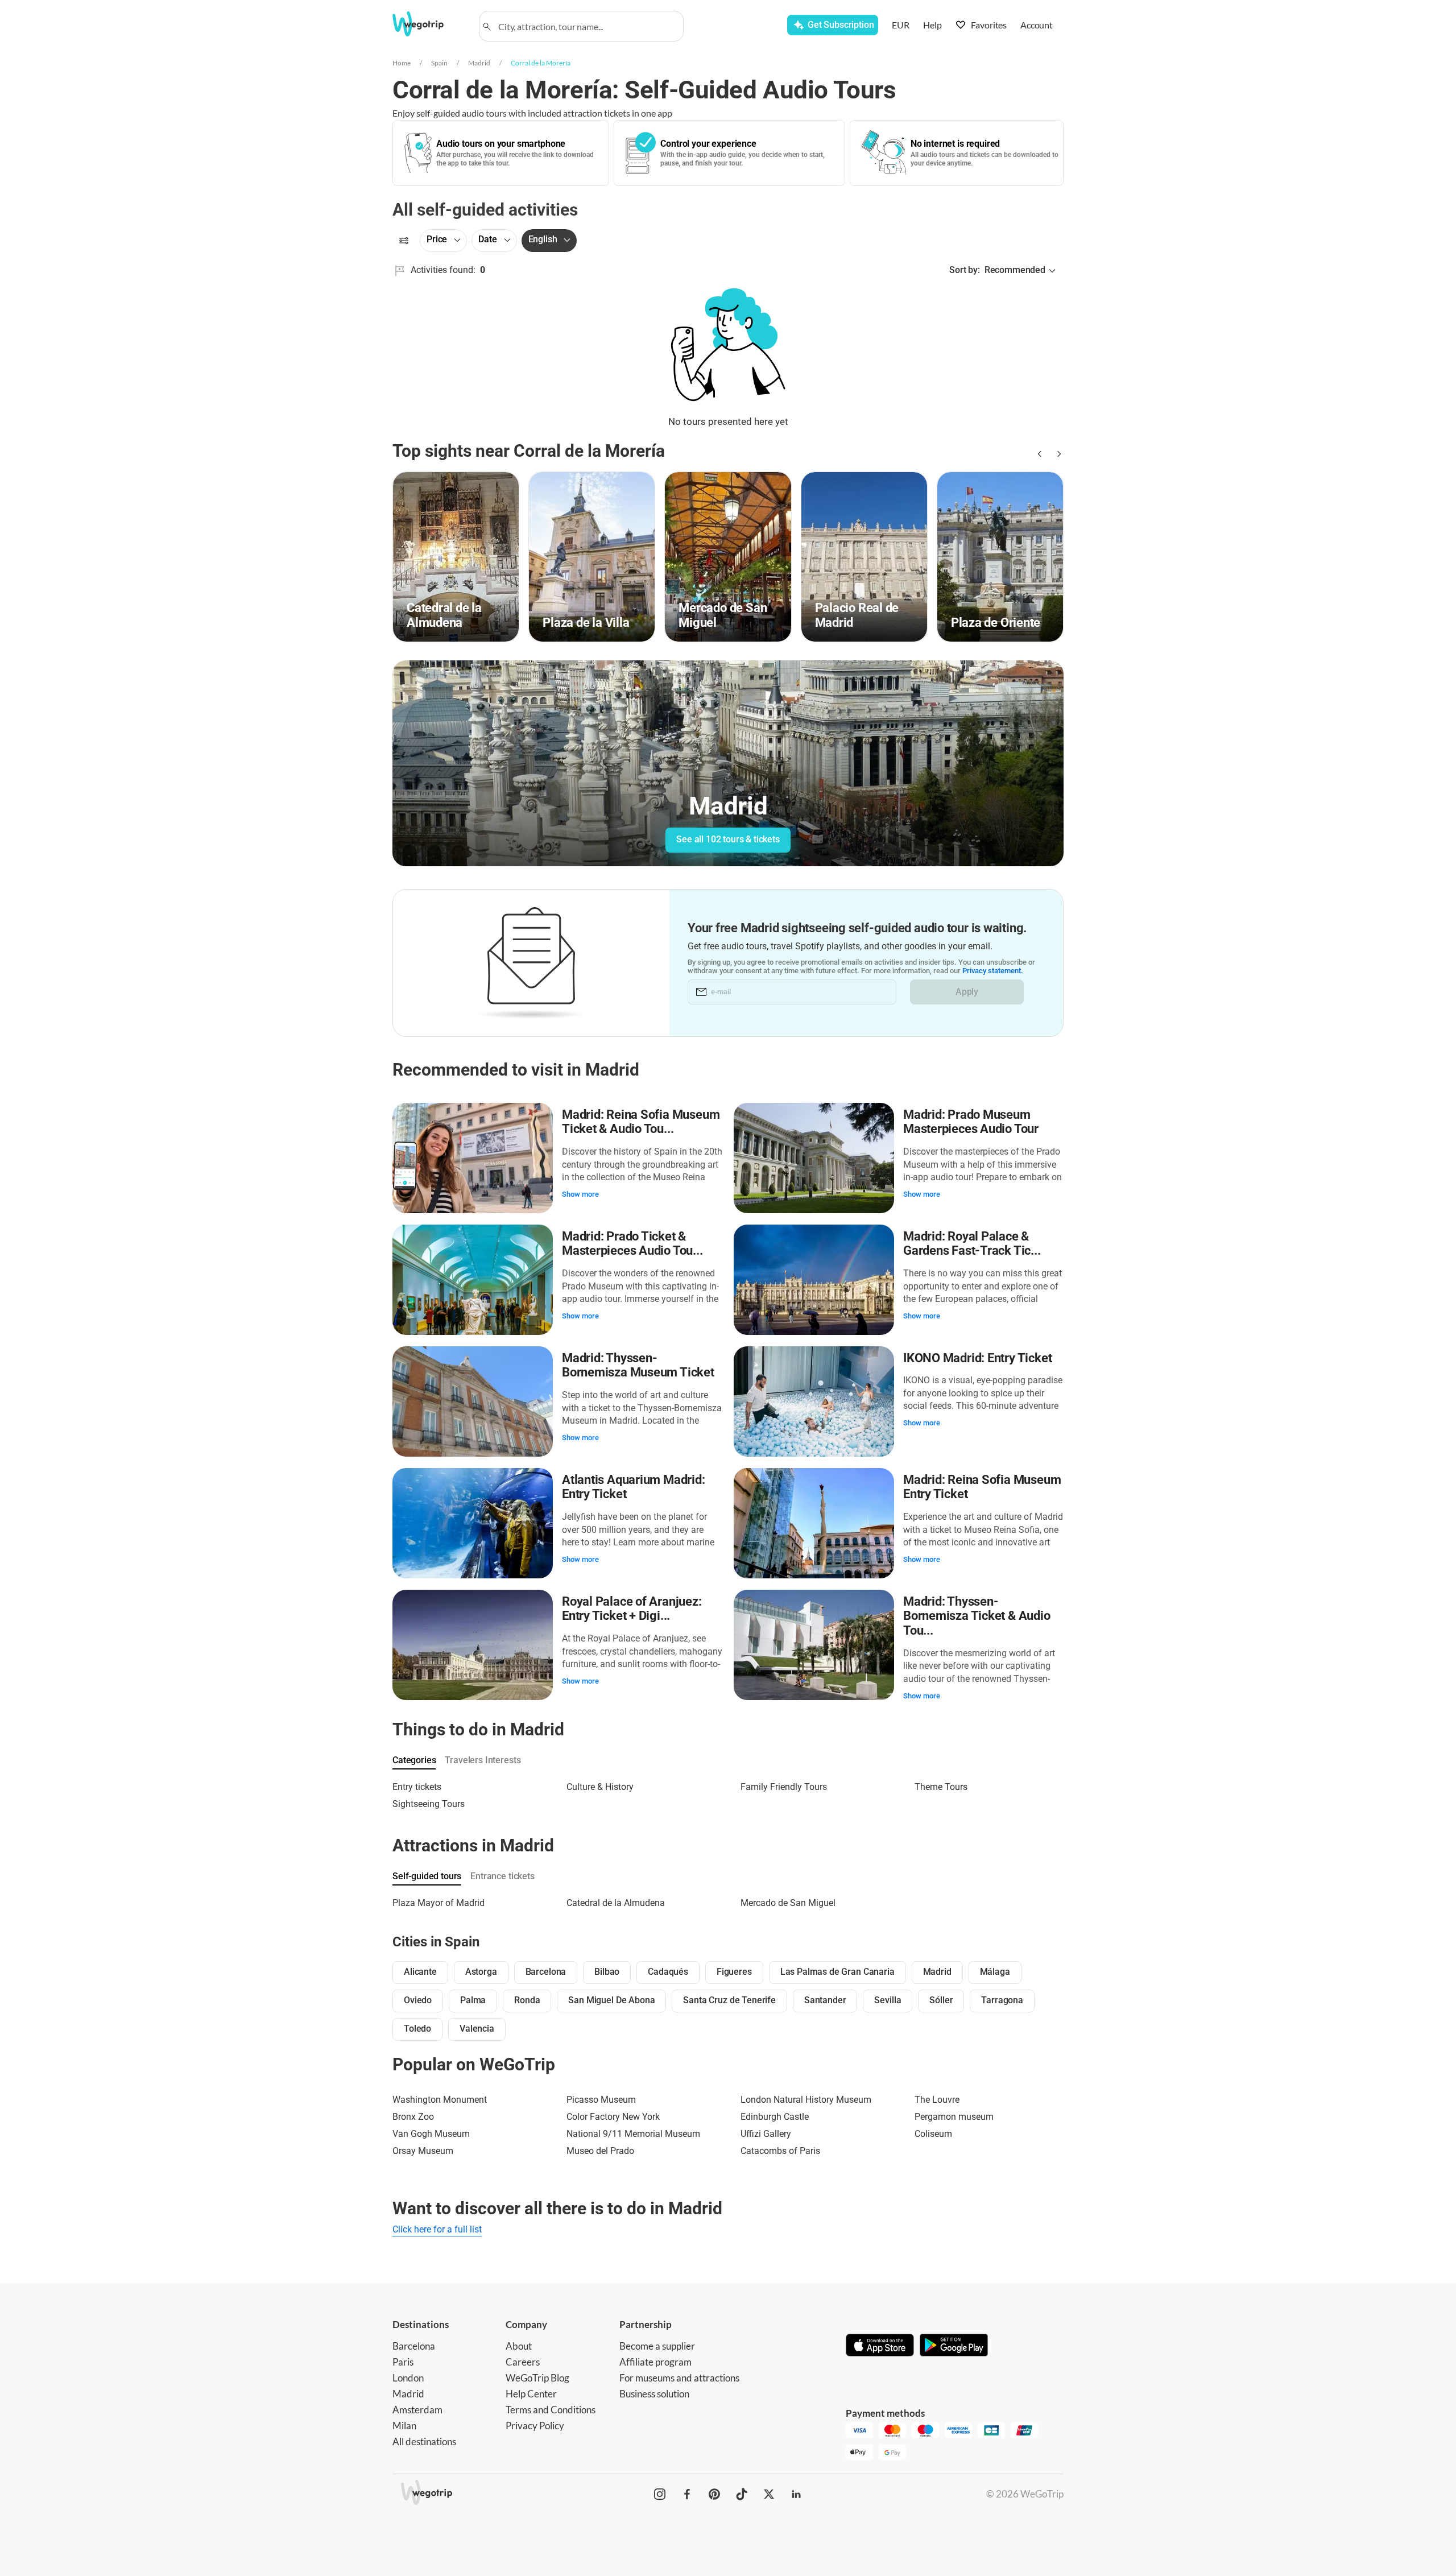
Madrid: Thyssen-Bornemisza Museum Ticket (638, 1365)
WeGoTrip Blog (537, 2378)
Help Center (531, 2394)
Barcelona (414, 2346)
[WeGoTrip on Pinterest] (714, 2494)
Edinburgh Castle (775, 2117)
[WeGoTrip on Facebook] (687, 2494)
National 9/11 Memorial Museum (633, 2134)
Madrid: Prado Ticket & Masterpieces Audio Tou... (632, 1244)
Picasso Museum (601, 2100)
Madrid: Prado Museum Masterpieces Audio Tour (971, 1122)
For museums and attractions (679, 2378)
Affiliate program (655, 2362)
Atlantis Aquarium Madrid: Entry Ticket (634, 1487)
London (408, 2378)
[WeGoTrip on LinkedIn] (796, 2494)
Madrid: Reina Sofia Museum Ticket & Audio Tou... (641, 1122)
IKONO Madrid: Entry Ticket (977, 1358)
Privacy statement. (993, 971)
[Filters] (404, 241)
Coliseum (933, 2134)
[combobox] (586, 26)
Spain (439, 63)
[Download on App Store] (880, 2346)
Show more (580, 1194)
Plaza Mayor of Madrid (439, 1903)
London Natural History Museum (806, 2100)
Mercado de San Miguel (788, 1903)
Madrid (479, 63)
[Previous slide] (1039, 454)
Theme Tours (941, 1787)
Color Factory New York (613, 2117)
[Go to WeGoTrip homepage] (428, 24)
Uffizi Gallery (766, 2134)
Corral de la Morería (541, 63)
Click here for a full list (437, 2229)
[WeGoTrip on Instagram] (660, 2494)
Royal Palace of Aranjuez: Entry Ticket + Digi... (632, 1609)
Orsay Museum (423, 2151)
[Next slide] (1057, 454)
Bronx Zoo (413, 2117)
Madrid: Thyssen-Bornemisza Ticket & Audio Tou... (977, 1616)
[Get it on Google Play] (954, 2346)
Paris (403, 2362)
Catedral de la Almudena (616, 1903)
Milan (404, 2426)
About (519, 2346)
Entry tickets (417, 1787)
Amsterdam (417, 2410)
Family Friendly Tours (784, 1787)
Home (402, 63)
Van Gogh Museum (431, 2134)
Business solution (654, 2394)
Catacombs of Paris (780, 2151)
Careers (523, 2362)
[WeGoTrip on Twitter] (769, 2494)
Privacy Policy (535, 2426)
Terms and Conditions (551, 2410)
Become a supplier (657, 2346)
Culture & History (600, 1787)
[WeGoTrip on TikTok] (742, 2494)
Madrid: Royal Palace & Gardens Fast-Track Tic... (972, 1244)
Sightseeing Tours (429, 1804)
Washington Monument (440, 2100)
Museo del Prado (600, 2151)
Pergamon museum (954, 2117)
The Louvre (937, 2100)
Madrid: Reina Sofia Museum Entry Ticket (982, 1487)
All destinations (424, 2441)
